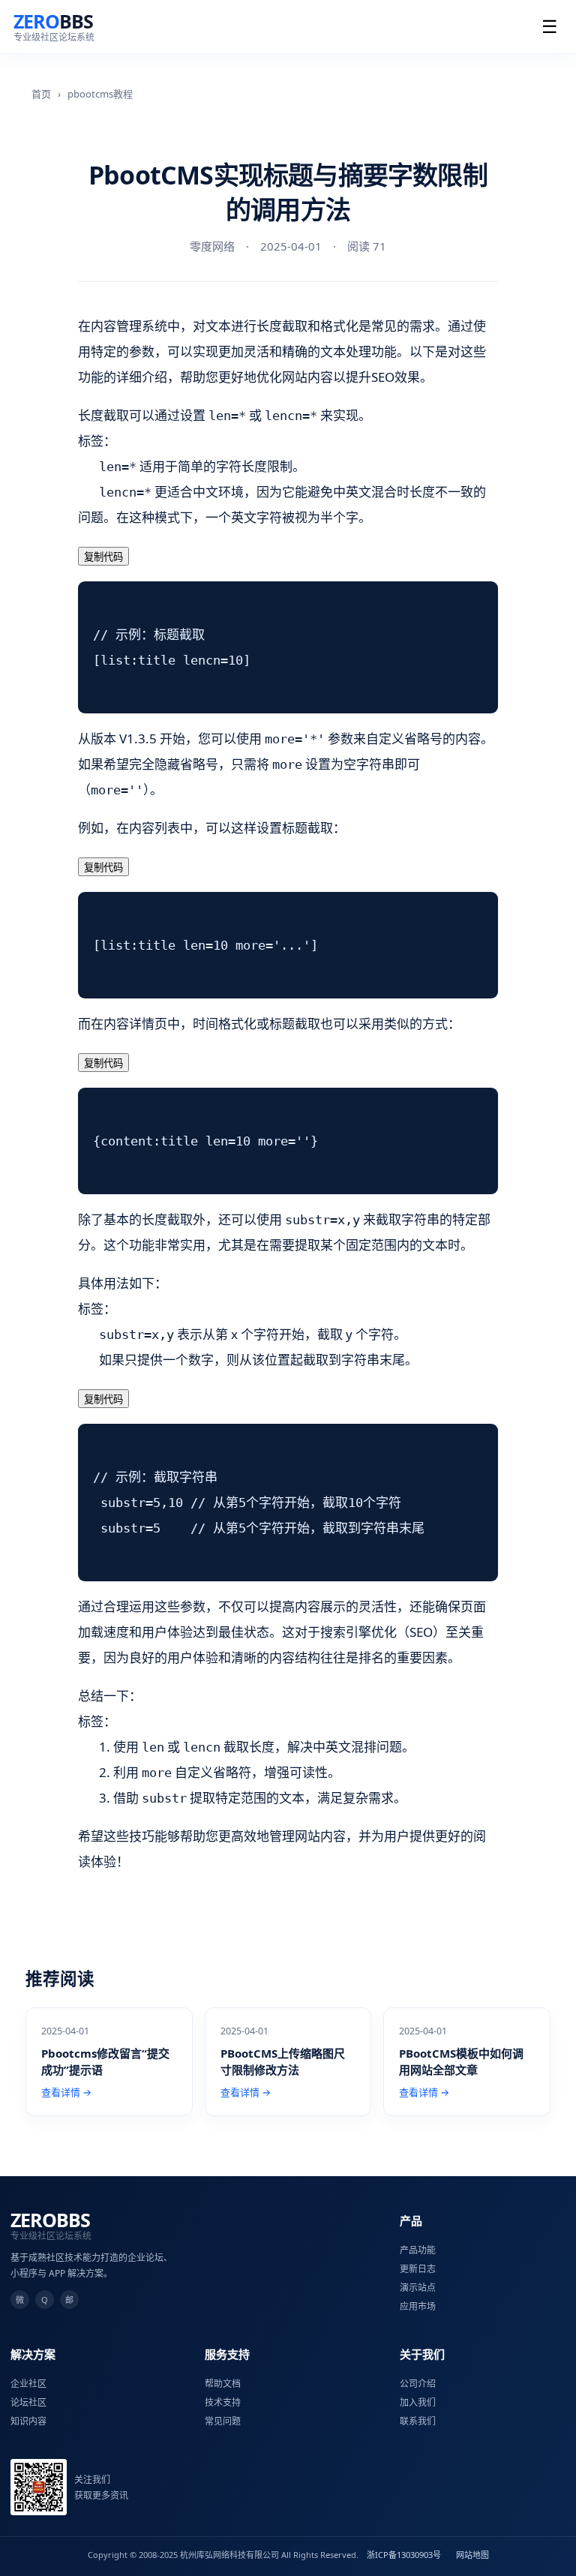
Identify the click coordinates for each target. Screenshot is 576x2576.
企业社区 (28, 2384)
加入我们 (418, 2402)
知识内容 (28, 2421)
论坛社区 (28, 2402)
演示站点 (418, 2288)
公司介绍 (418, 2384)
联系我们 (418, 2421)
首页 (41, 94)
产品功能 (418, 2250)
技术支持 (223, 2402)
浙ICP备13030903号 (404, 2555)
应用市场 (418, 2306)
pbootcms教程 (100, 94)
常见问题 (223, 2421)
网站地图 (472, 2555)
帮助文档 (223, 2384)
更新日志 (418, 2269)
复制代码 (103, 557)
